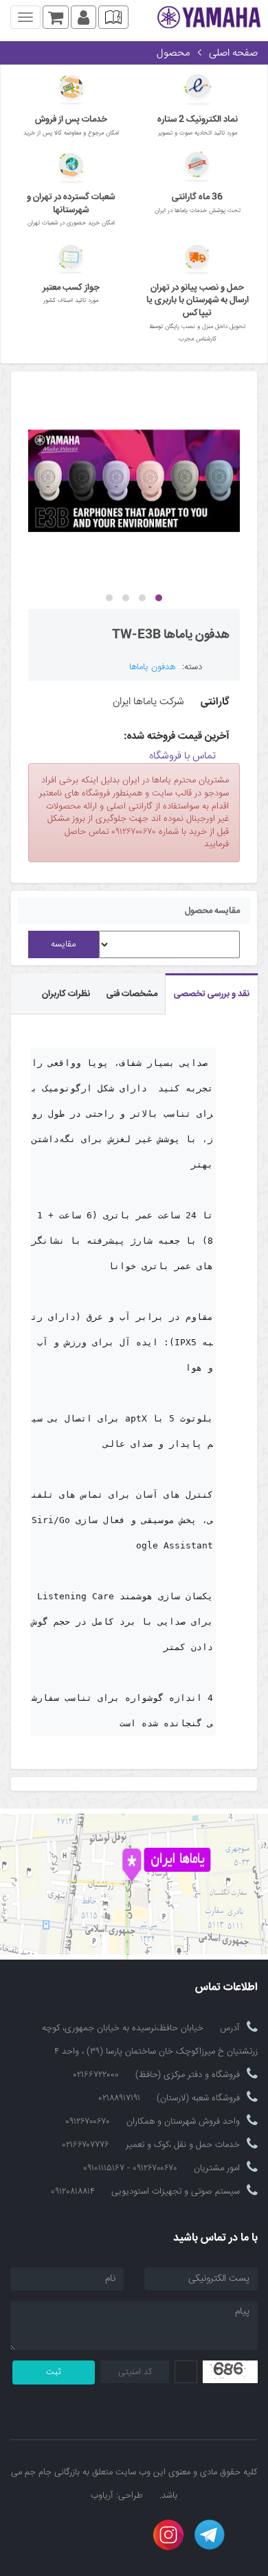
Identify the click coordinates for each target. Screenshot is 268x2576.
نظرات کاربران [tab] (66, 994)
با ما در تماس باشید (215, 2239)
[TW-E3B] (134, 481)
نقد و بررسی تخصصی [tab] (212, 994)
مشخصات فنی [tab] (132, 994)
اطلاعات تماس (226, 1988)
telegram (210, 2535)
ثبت (54, 2372)
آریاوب (102, 2496)
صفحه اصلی (233, 53)
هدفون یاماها (152, 667)
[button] (159, 598)
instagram (168, 2535)
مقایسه (63, 944)
